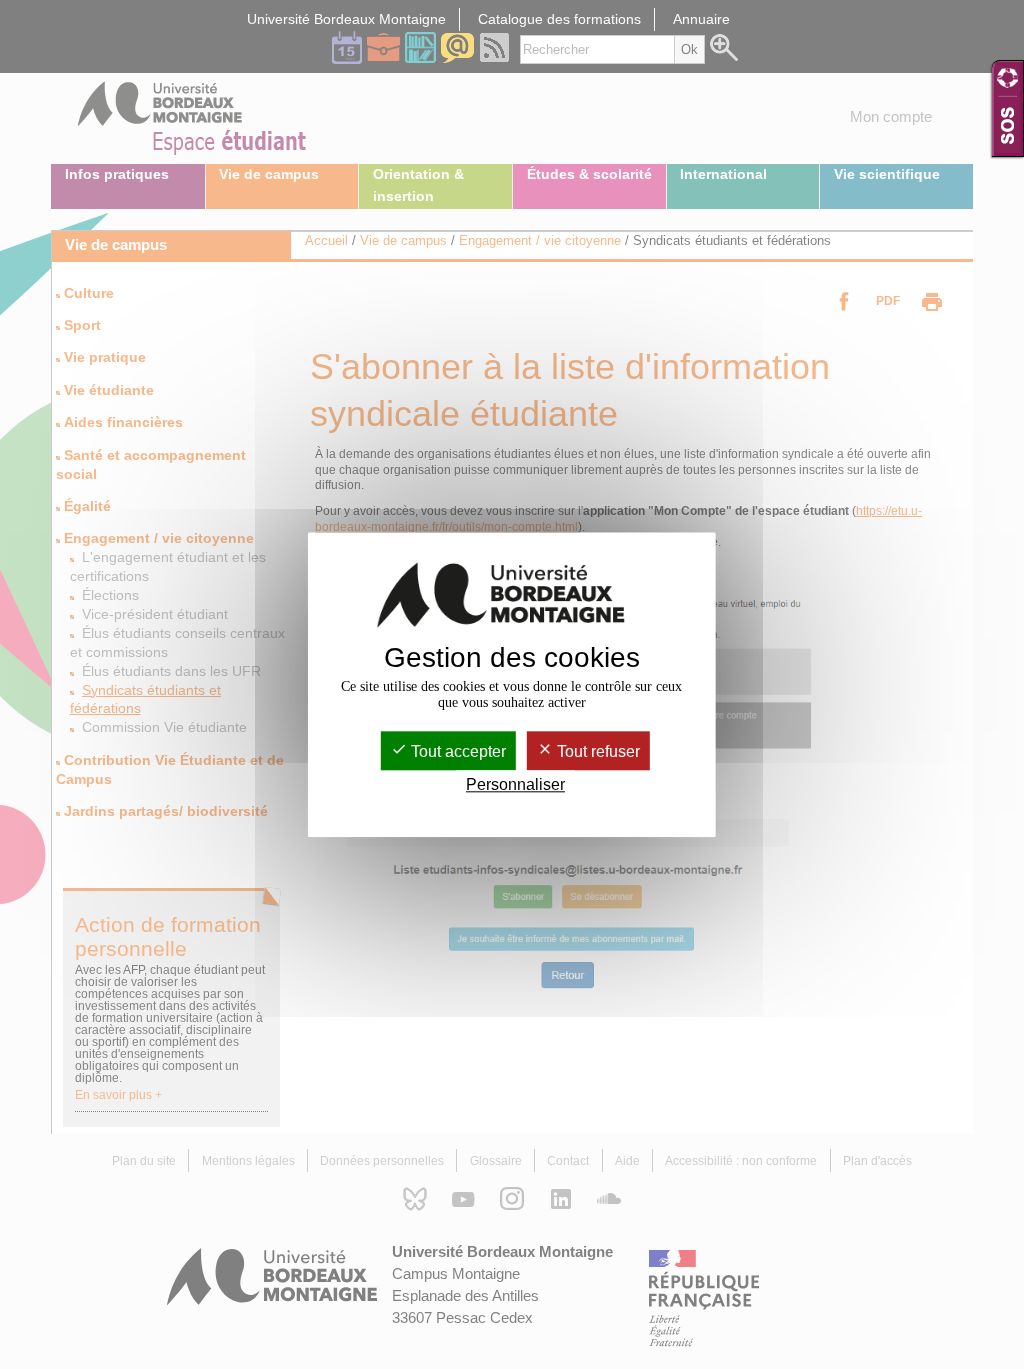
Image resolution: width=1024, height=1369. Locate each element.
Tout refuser (596, 751)
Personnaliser (515, 784)
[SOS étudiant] (1007, 108)
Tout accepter (456, 751)
